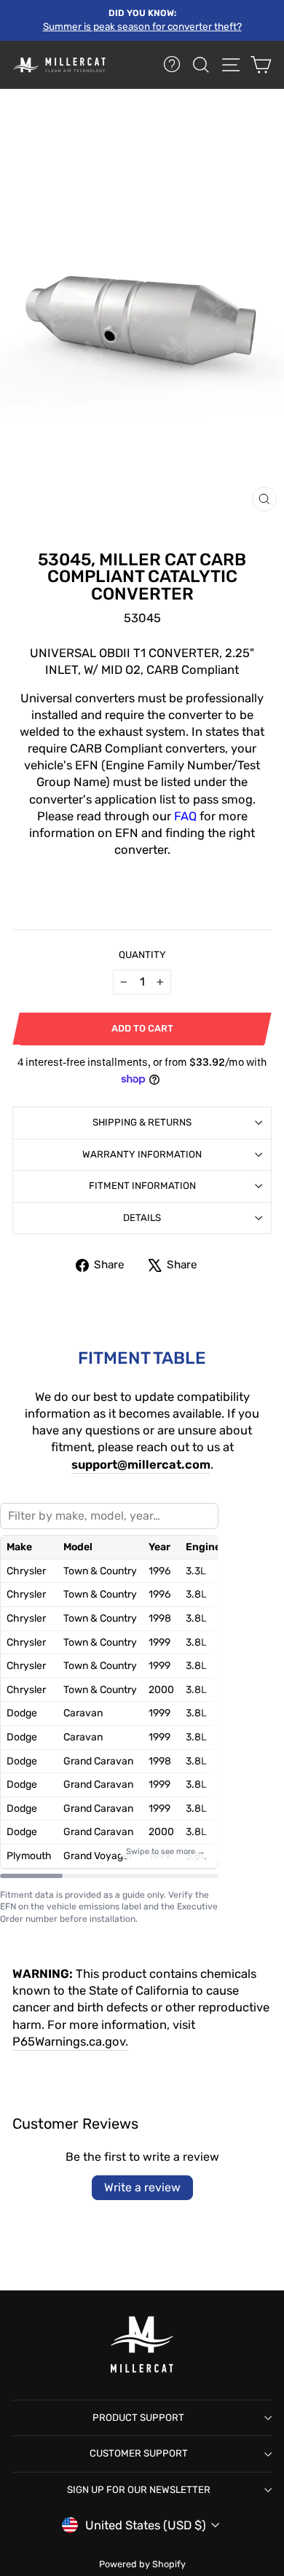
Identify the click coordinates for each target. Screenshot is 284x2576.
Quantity (142, 955)
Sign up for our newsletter (139, 2490)
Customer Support (139, 2453)
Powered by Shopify (142, 2564)
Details (142, 1218)
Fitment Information (142, 1186)
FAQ (185, 816)
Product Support (138, 2418)
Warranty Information (142, 1154)
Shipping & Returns (142, 1122)
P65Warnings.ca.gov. (70, 2042)
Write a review (142, 2187)
